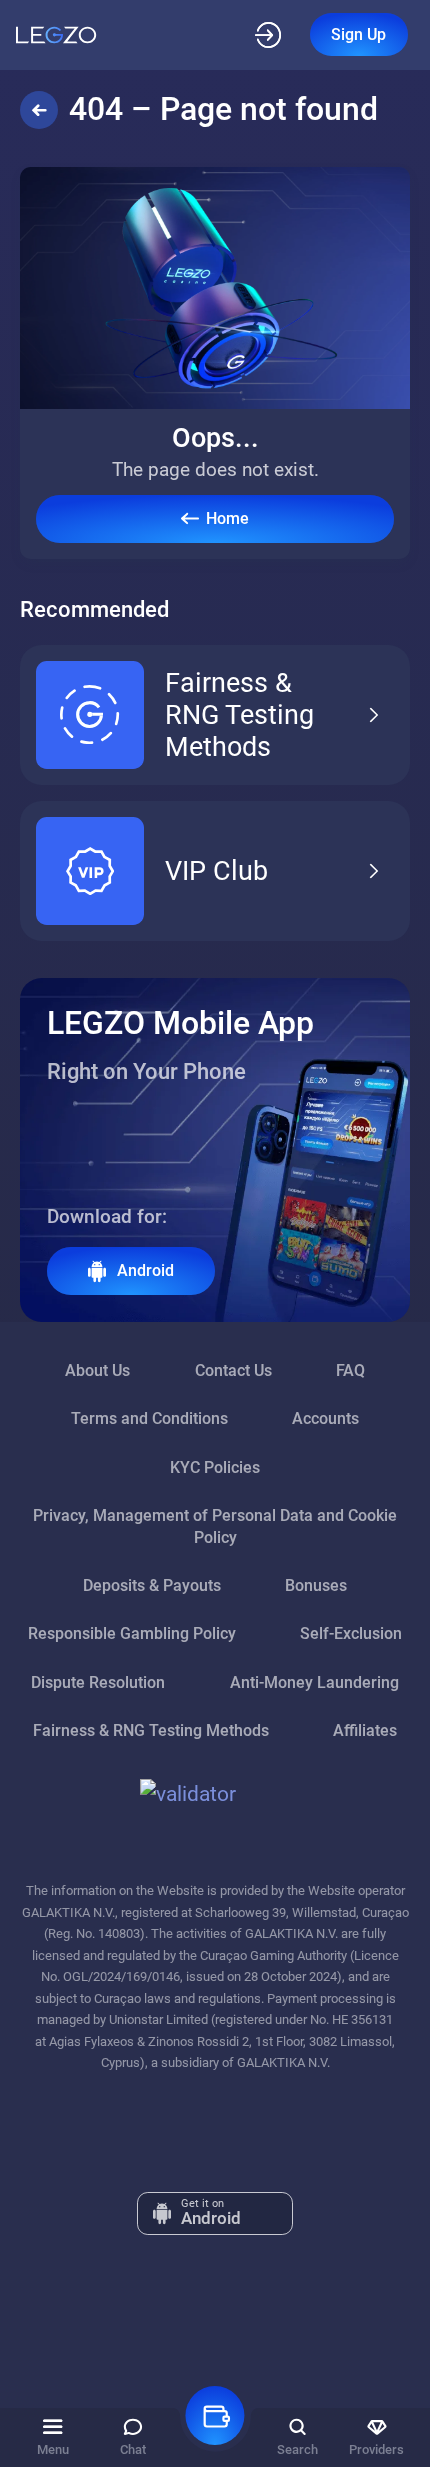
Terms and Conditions (149, 1418)
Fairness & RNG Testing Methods (239, 715)
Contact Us (233, 1370)
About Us (97, 1370)
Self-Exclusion (351, 1633)
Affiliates (365, 1730)
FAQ (350, 1370)
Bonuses (316, 1585)
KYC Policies (215, 1467)
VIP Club (216, 871)
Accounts (325, 1418)
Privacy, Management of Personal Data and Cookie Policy (215, 1526)
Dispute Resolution (98, 1682)
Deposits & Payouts (152, 1585)
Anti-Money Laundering (314, 1682)
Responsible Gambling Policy (132, 1633)
